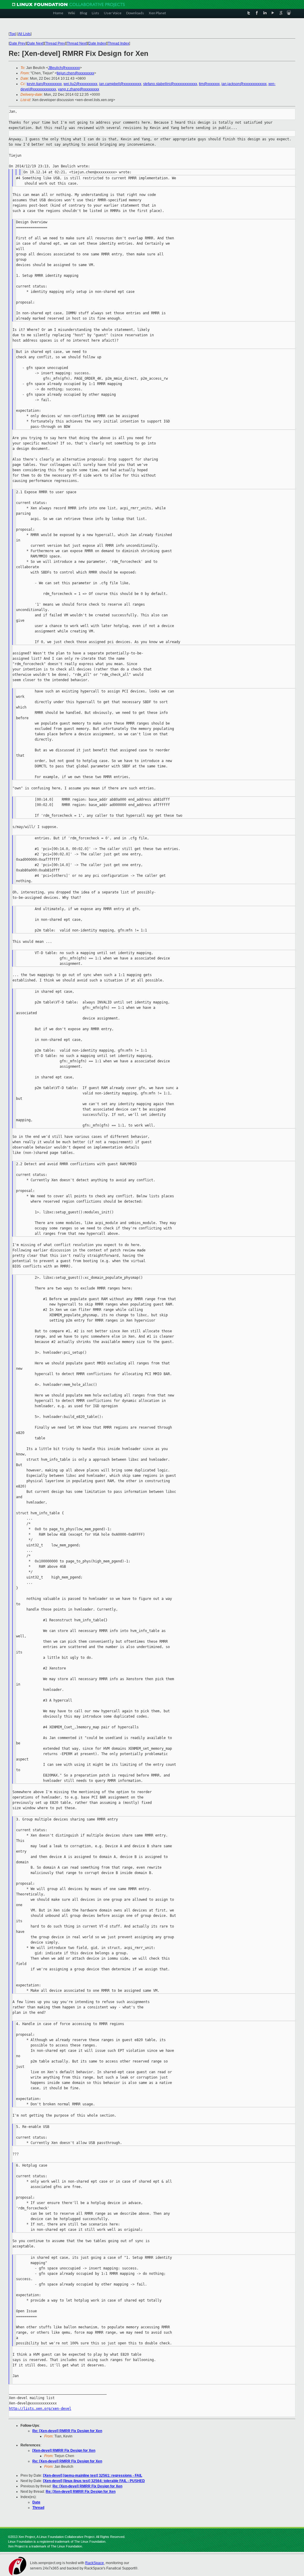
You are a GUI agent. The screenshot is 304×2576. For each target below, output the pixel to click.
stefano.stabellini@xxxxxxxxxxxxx (170, 84)
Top (12, 34)
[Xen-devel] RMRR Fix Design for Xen (64, 2451)
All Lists (24, 34)
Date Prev (18, 43)
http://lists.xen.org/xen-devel (40, 2409)
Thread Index (118, 43)
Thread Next (77, 43)
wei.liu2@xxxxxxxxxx (80, 84)
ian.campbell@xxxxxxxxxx (120, 84)
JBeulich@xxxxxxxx (64, 68)
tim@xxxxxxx (209, 84)
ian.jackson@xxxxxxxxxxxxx (244, 84)
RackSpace (95, 2563)
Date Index (97, 43)
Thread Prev (55, 43)
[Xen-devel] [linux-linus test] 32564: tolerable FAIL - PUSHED (94, 2481)
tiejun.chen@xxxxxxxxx (75, 73)
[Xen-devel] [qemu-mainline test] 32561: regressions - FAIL (93, 2476)
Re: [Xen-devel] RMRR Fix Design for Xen (67, 2431)
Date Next (35, 43)
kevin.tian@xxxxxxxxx (44, 84)
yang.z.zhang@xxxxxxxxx (79, 89)
